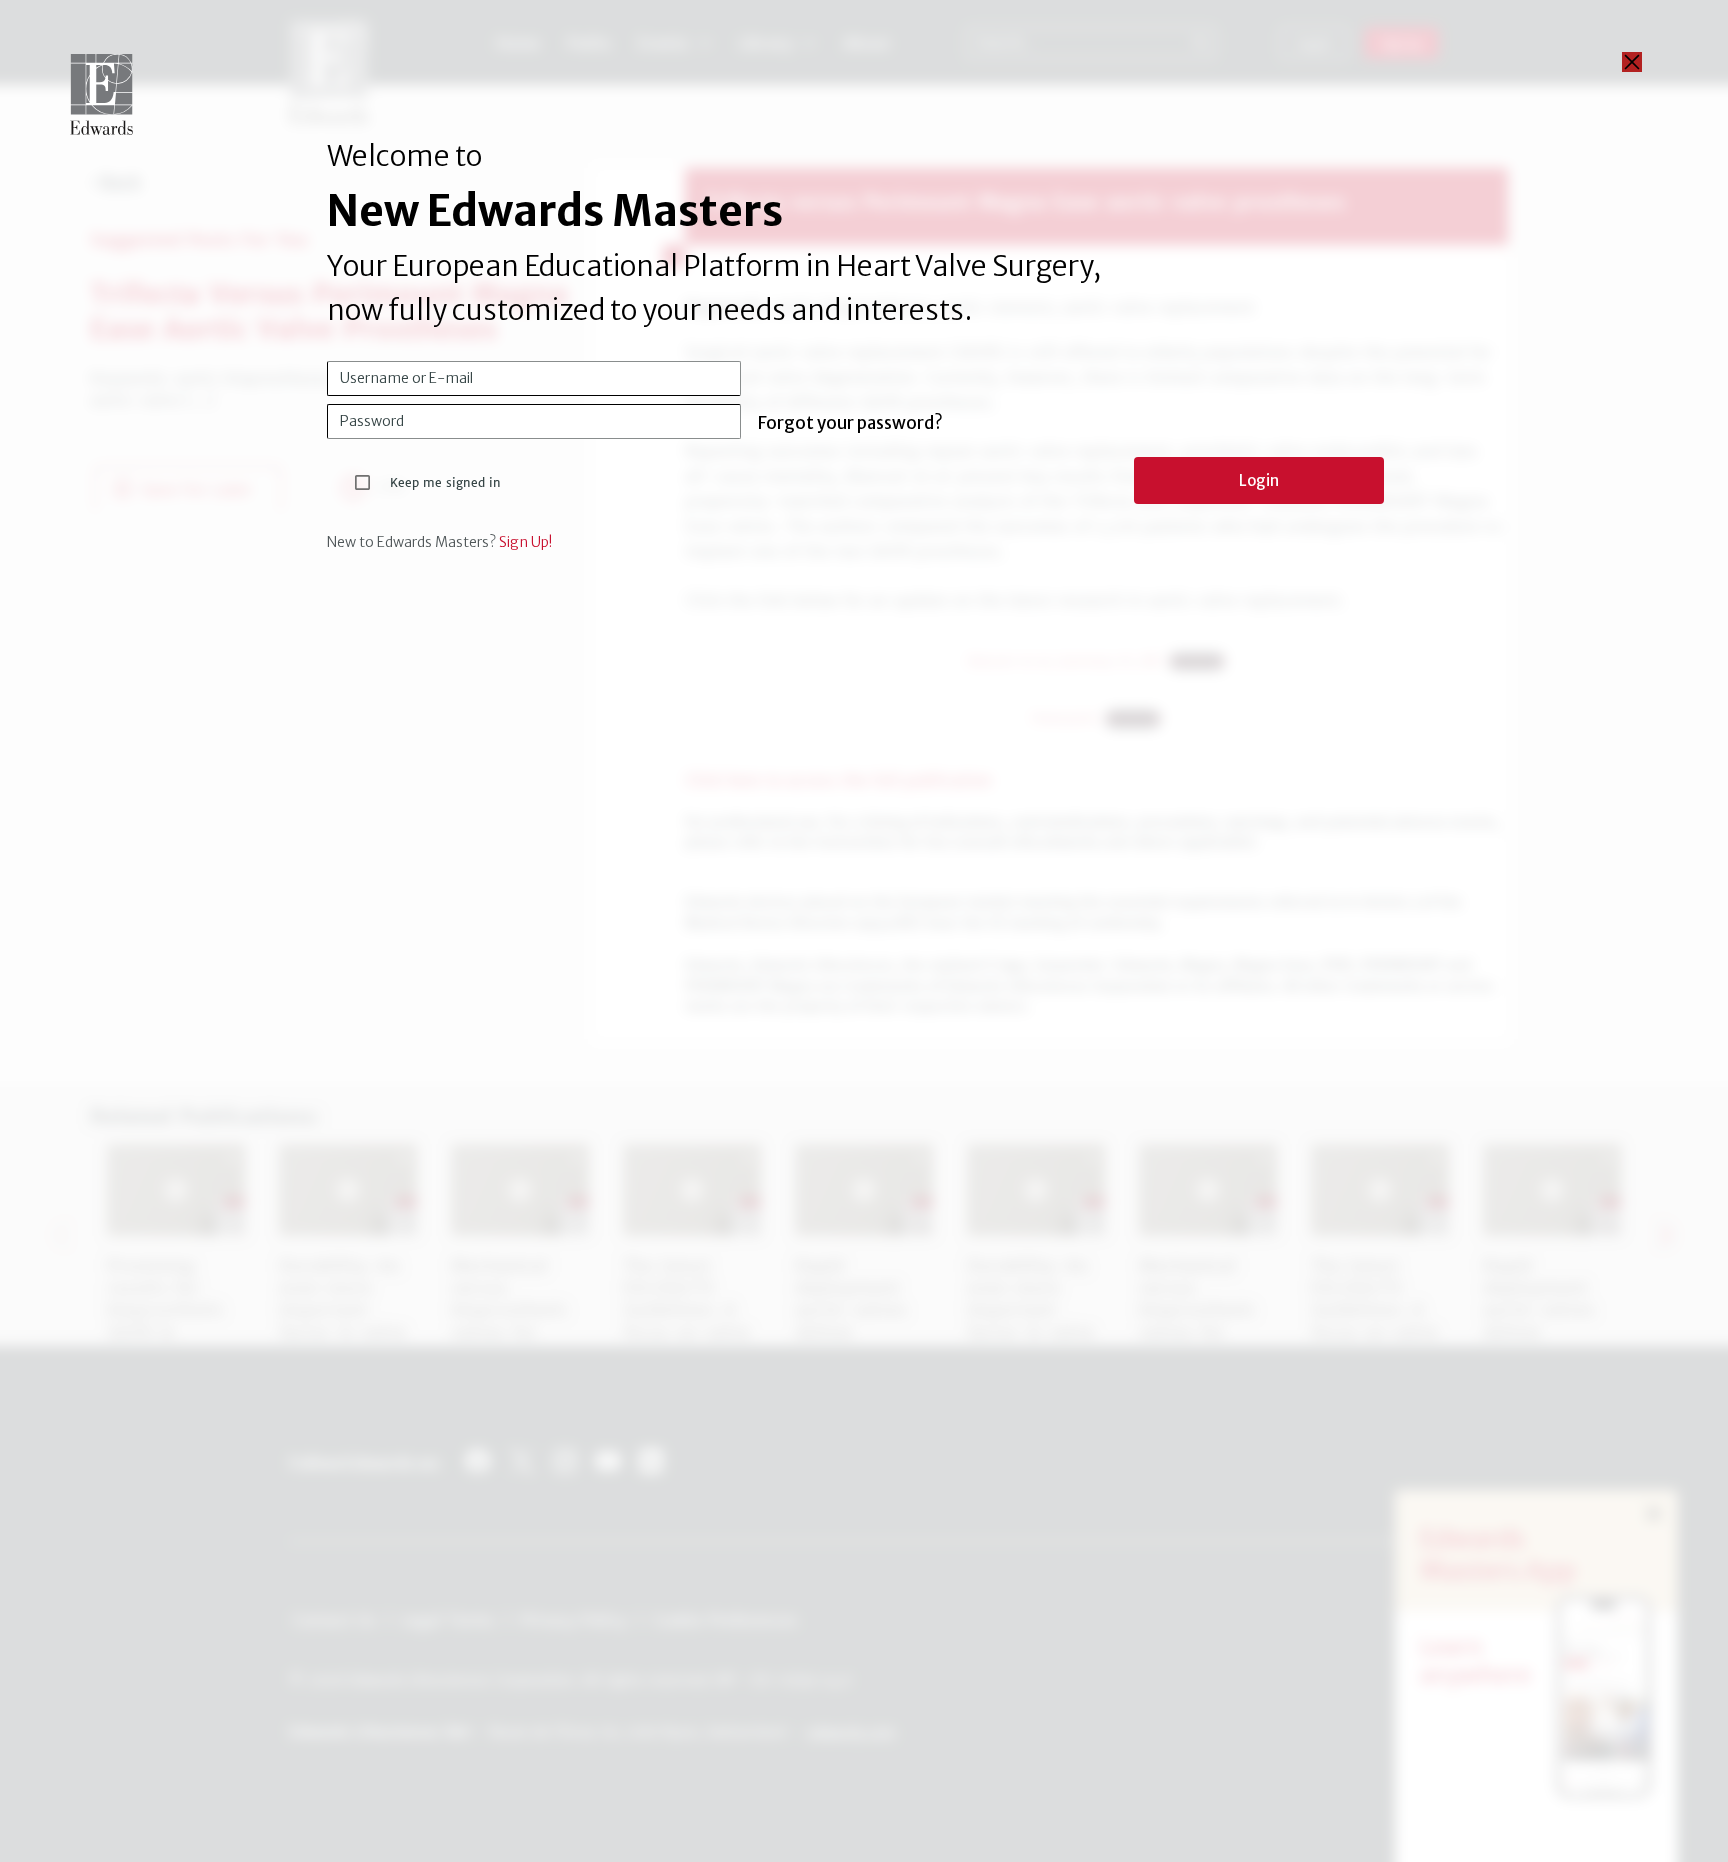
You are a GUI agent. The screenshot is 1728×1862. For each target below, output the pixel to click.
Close (1632, 62)
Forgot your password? (850, 423)
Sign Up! (525, 542)
